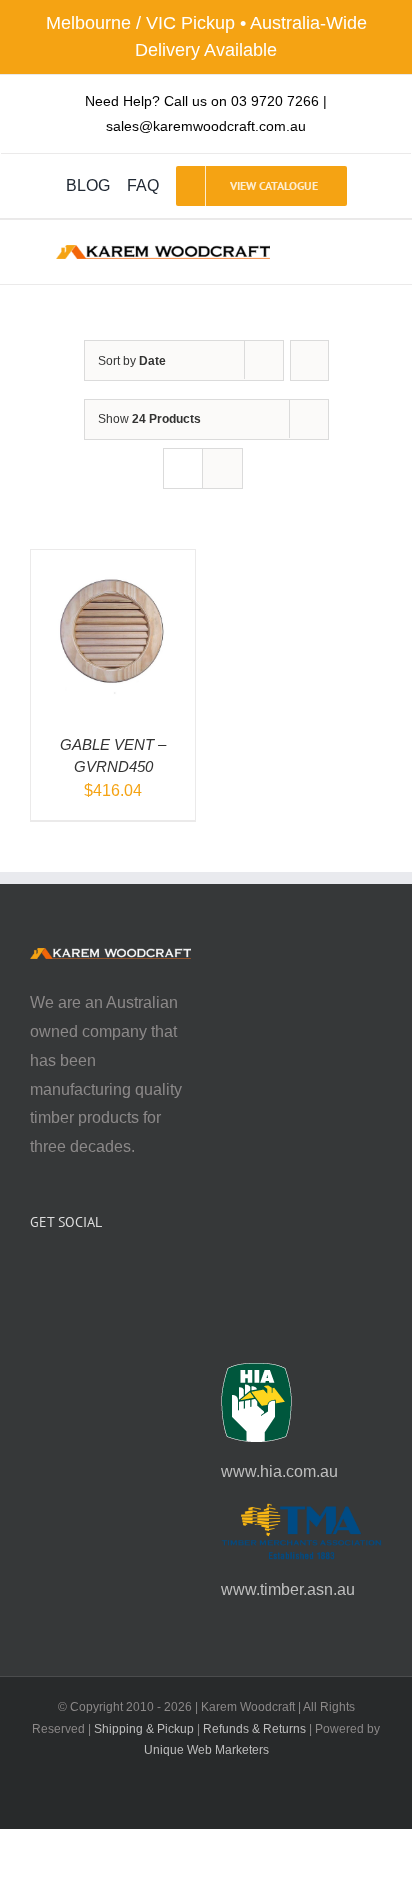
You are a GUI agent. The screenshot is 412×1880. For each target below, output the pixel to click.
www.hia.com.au (279, 1471)
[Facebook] (36, 1275)
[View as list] (222, 468)
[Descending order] (309, 360)
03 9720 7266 (275, 101)
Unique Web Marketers (206, 1750)
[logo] (163, 252)
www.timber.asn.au (288, 1589)
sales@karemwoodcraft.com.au (206, 126)
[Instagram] (63, 1275)
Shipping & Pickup (144, 1729)
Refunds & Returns (254, 1729)
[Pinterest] (90, 1275)
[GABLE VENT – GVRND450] (113, 563)
